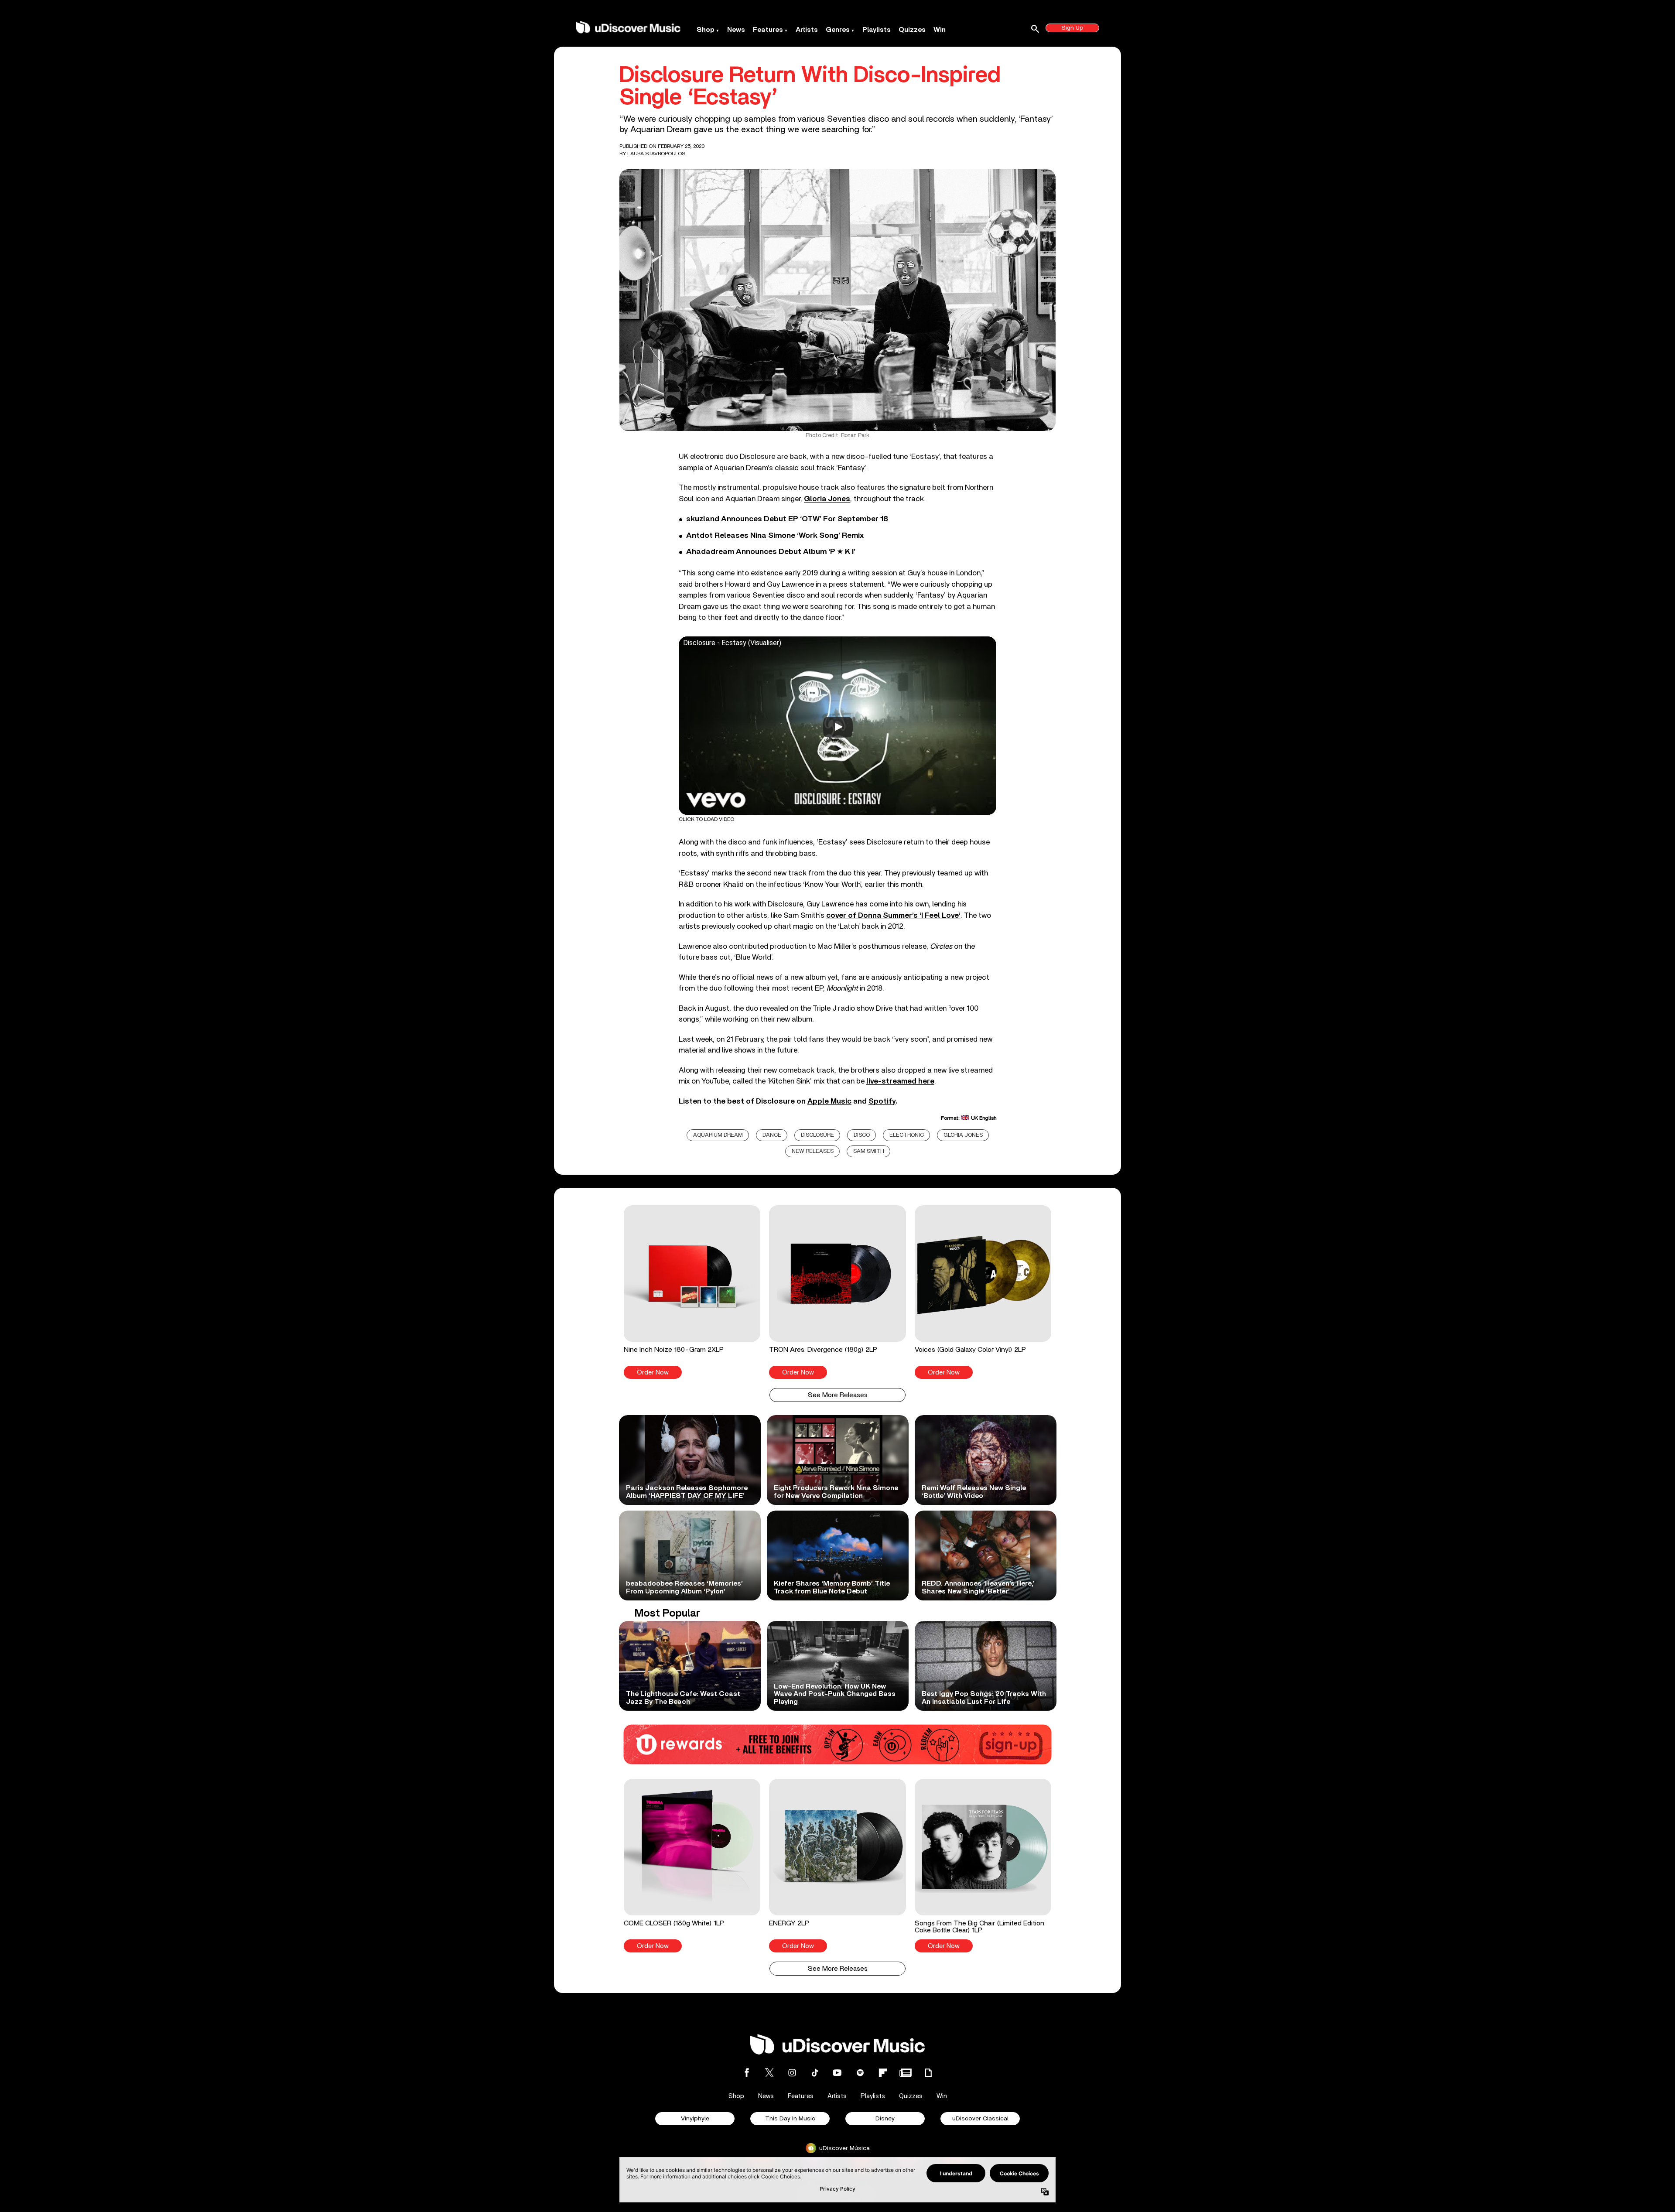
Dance (772, 1135)
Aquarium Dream (718, 1135)
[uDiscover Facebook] (747, 2073)
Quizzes (912, 30)
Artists (807, 30)
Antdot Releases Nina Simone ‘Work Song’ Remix (775, 536)
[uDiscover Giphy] (928, 2073)
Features (768, 30)
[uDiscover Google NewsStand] (906, 2073)
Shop (706, 30)
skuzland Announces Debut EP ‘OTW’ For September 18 (787, 519)
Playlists (877, 30)
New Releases (813, 1151)
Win (940, 30)
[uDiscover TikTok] (815, 2073)
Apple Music (829, 1101)
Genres (838, 30)
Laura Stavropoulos (656, 154)
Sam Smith (869, 1151)
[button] (692, 1292)
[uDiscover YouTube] (837, 2073)
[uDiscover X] (769, 2073)
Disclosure (817, 1135)
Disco (862, 1135)
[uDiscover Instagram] (792, 2073)
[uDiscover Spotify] (860, 2073)
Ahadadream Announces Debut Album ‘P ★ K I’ (771, 552)
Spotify (882, 1101)
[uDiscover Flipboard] (883, 2073)
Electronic (907, 1135)
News (736, 30)
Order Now (653, 1373)
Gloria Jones (963, 1135)
